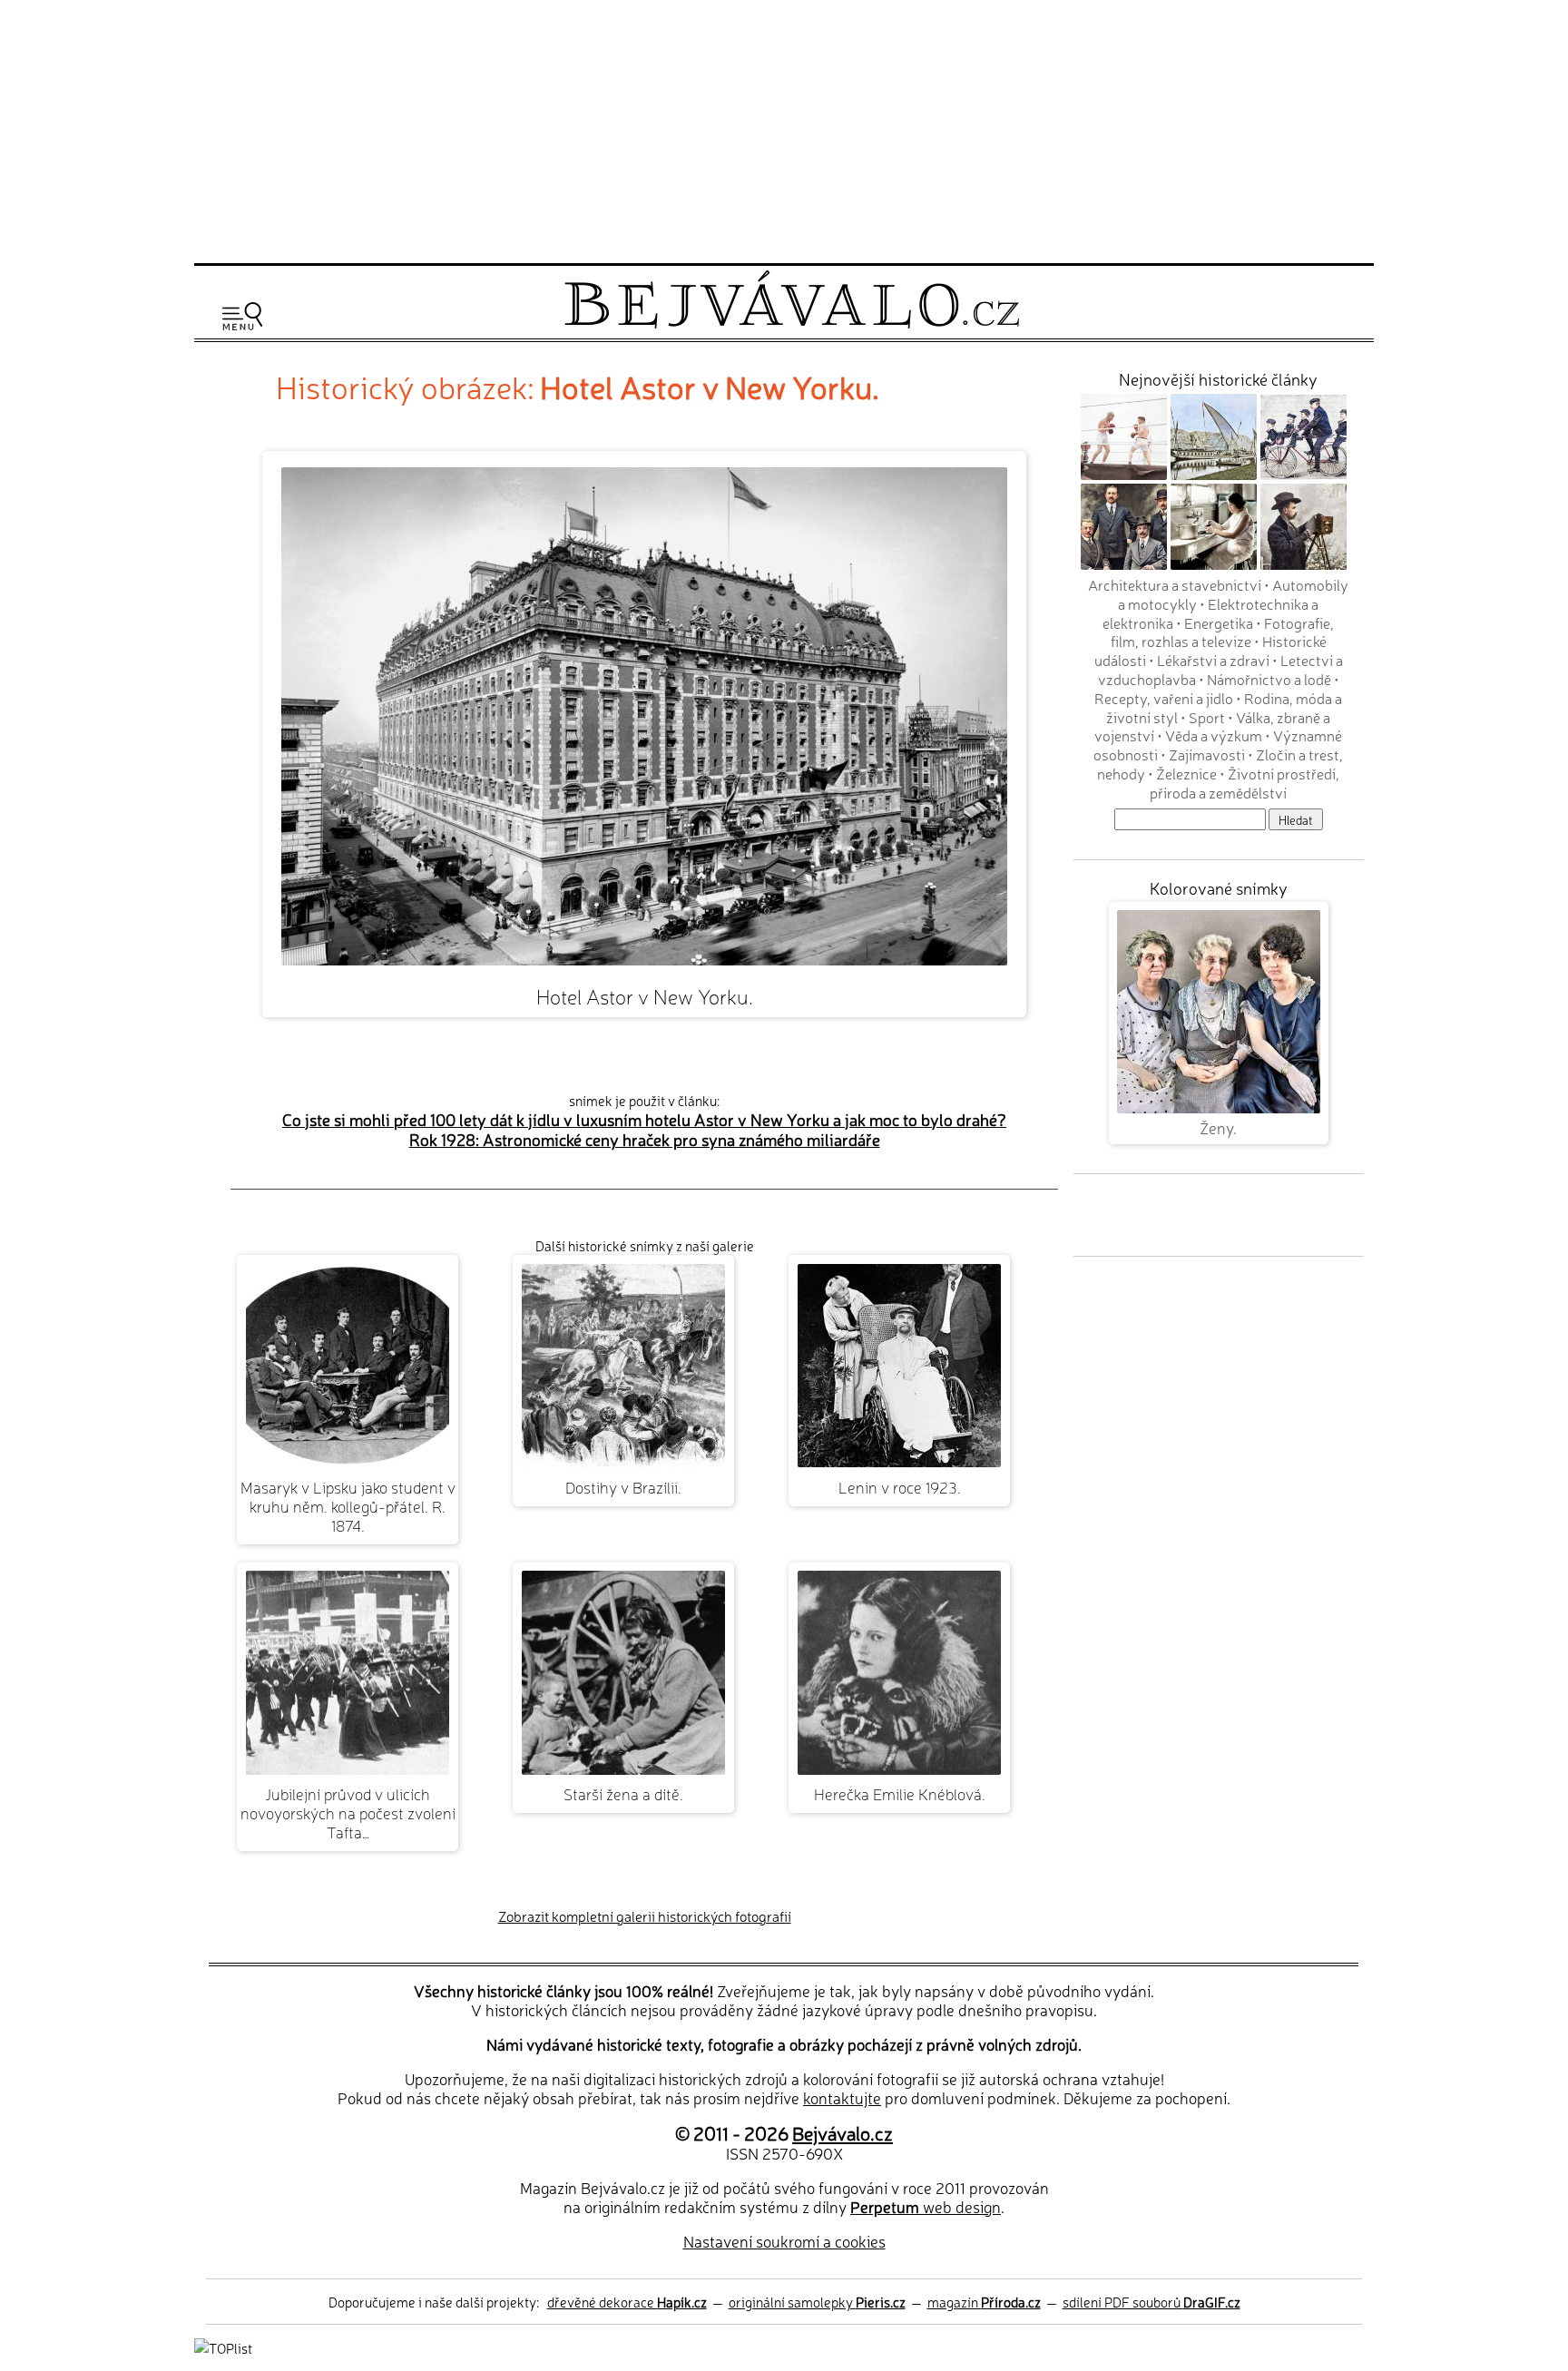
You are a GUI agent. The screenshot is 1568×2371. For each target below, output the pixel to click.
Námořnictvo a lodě (1269, 679)
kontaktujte (842, 2097)
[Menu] (242, 316)
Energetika (1219, 622)
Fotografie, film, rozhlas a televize (1223, 632)
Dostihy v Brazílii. (623, 1487)
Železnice (1186, 773)
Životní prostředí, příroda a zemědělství (1245, 783)
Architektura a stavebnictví (1175, 584)
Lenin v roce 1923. (900, 1487)
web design (926, 2206)
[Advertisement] (784, 129)
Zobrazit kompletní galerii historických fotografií (645, 1916)
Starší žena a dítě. (623, 1793)
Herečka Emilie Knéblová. (900, 1793)
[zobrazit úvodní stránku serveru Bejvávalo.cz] (792, 323)
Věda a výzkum (1214, 735)
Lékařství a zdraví (1213, 660)
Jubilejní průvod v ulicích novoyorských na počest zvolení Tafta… (348, 1813)
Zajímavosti (1207, 754)
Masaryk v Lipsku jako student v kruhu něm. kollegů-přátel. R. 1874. (348, 1506)
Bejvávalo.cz (843, 2132)
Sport (1207, 717)
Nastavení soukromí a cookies (784, 2241)
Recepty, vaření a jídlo (1164, 698)
